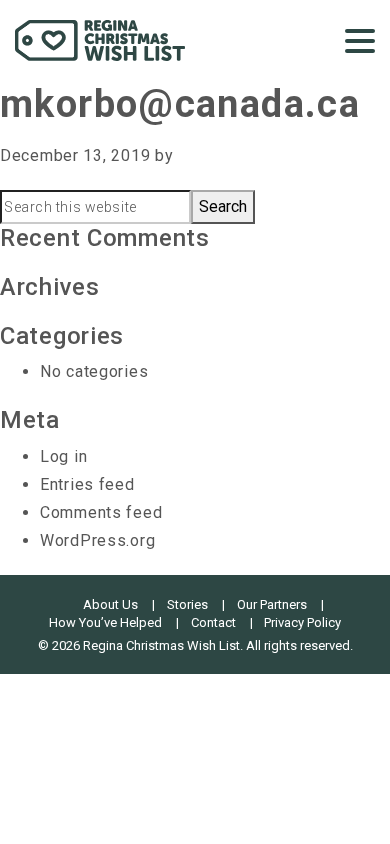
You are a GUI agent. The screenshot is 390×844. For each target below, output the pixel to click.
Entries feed (87, 484)
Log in (63, 456)
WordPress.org (97, 540)
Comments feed (101, 512)
